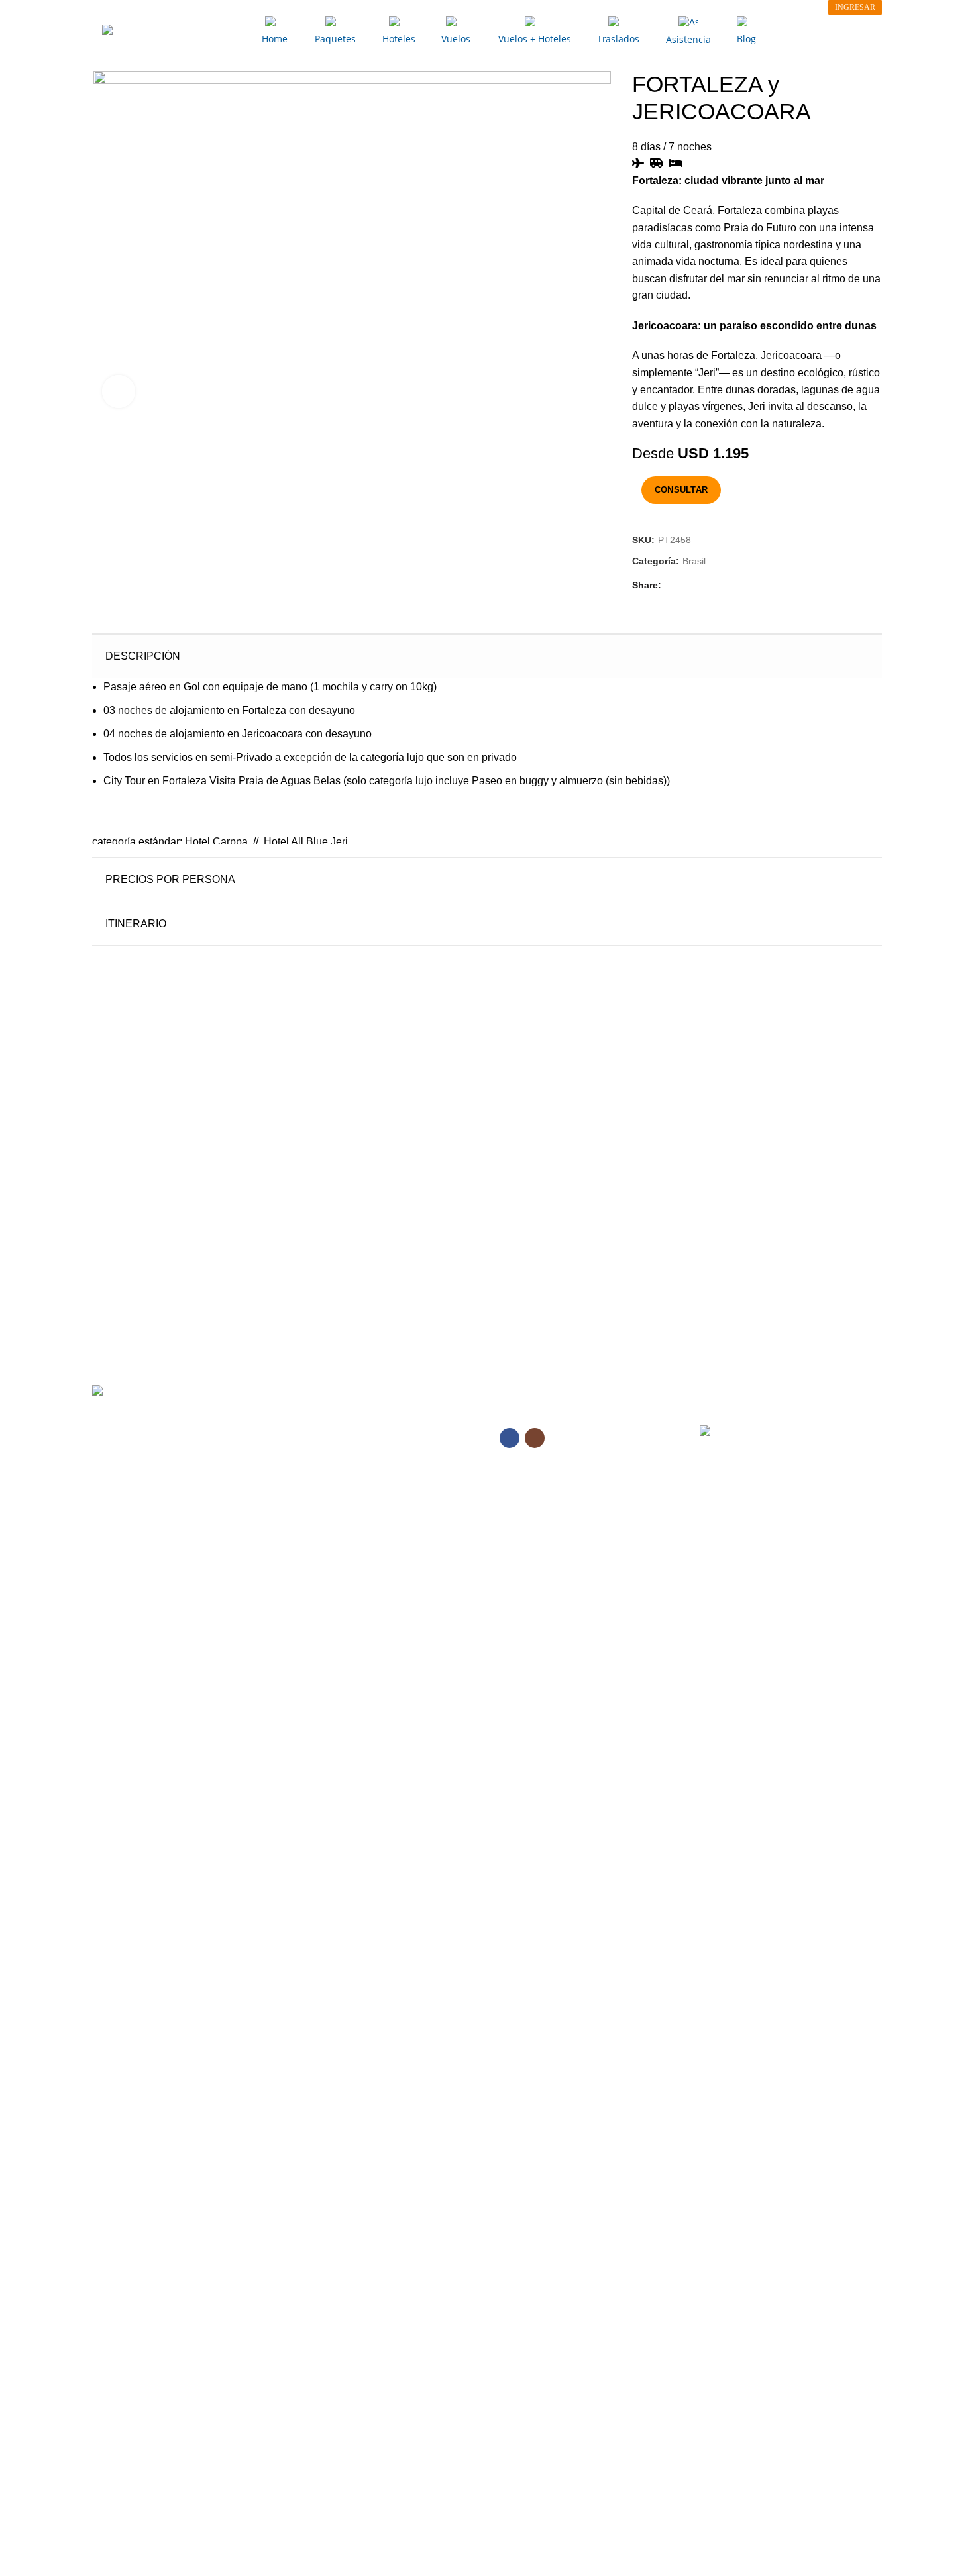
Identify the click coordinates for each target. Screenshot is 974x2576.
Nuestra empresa (331, 1447)
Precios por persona (170, 879)
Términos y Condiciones (346, 1516)
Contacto (314, 1470)
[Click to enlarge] (119, 391)
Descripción (143, 656)
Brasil (694, 561)
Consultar (681, 490)
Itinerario (136, 924)
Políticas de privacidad (342, 1493)
